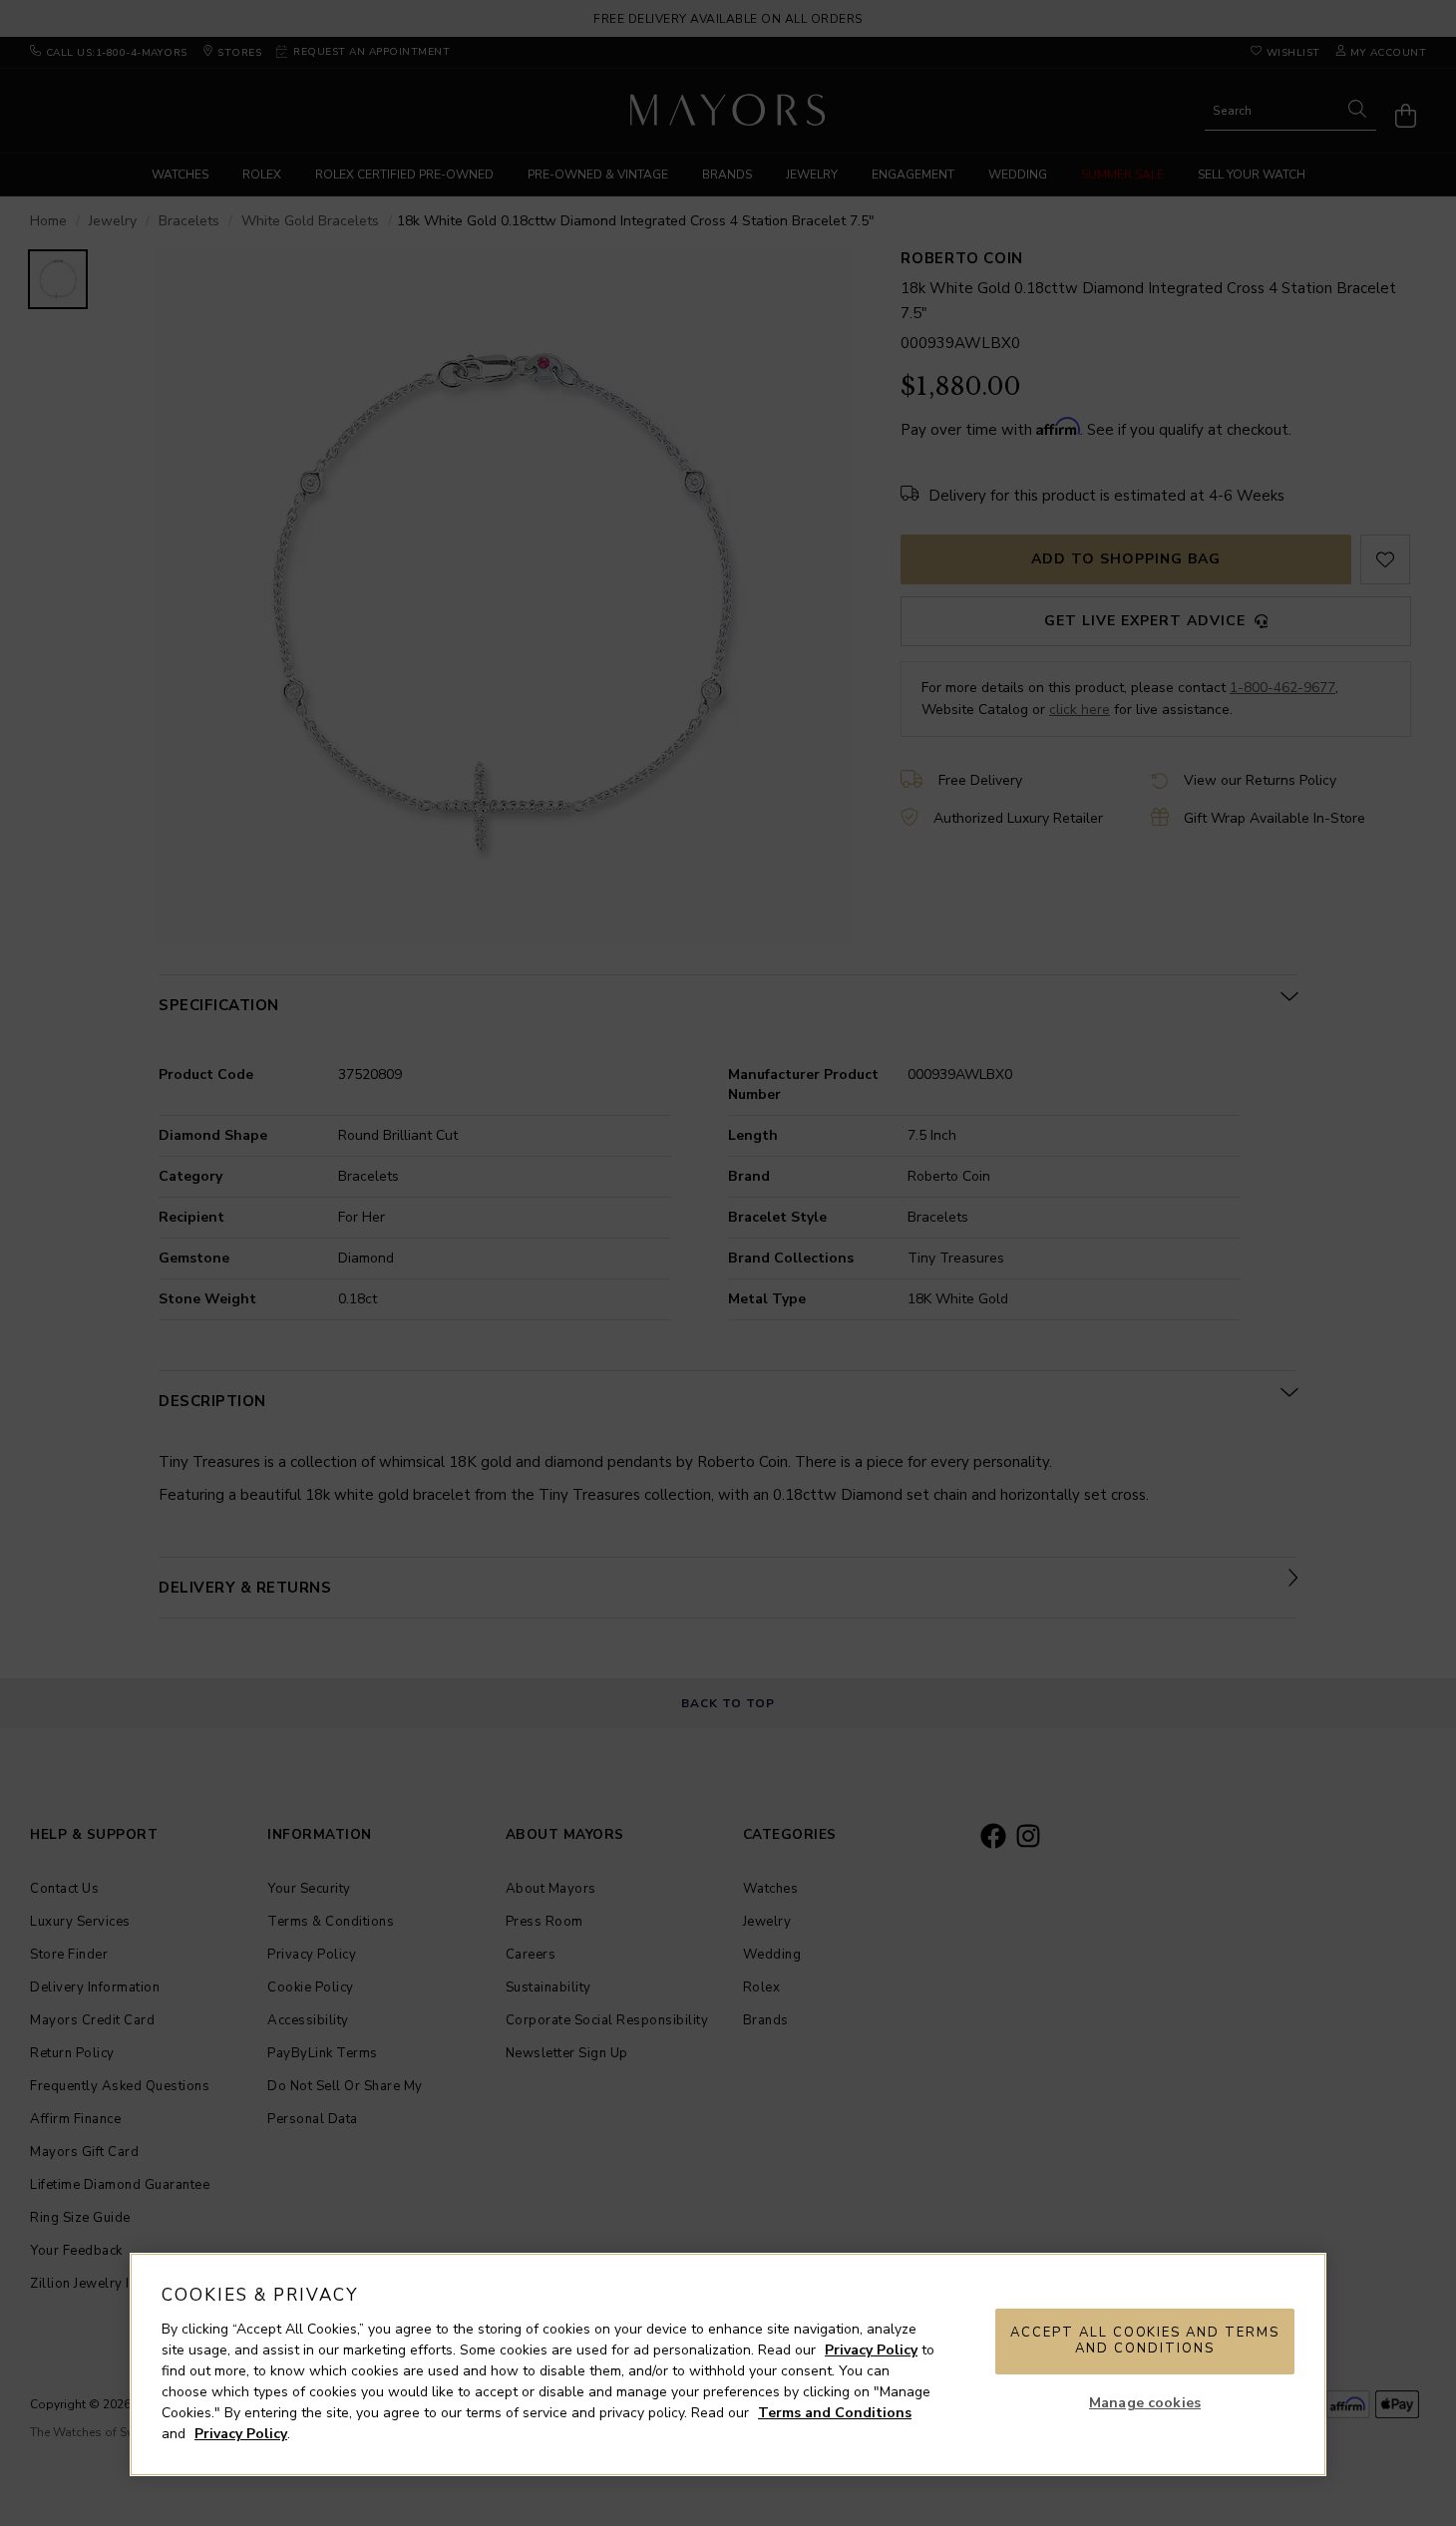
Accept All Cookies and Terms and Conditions (1145, 2341)
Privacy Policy (871, 2350)
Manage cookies (1145, 2403)
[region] (728, 2364)
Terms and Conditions (835, 2413)
